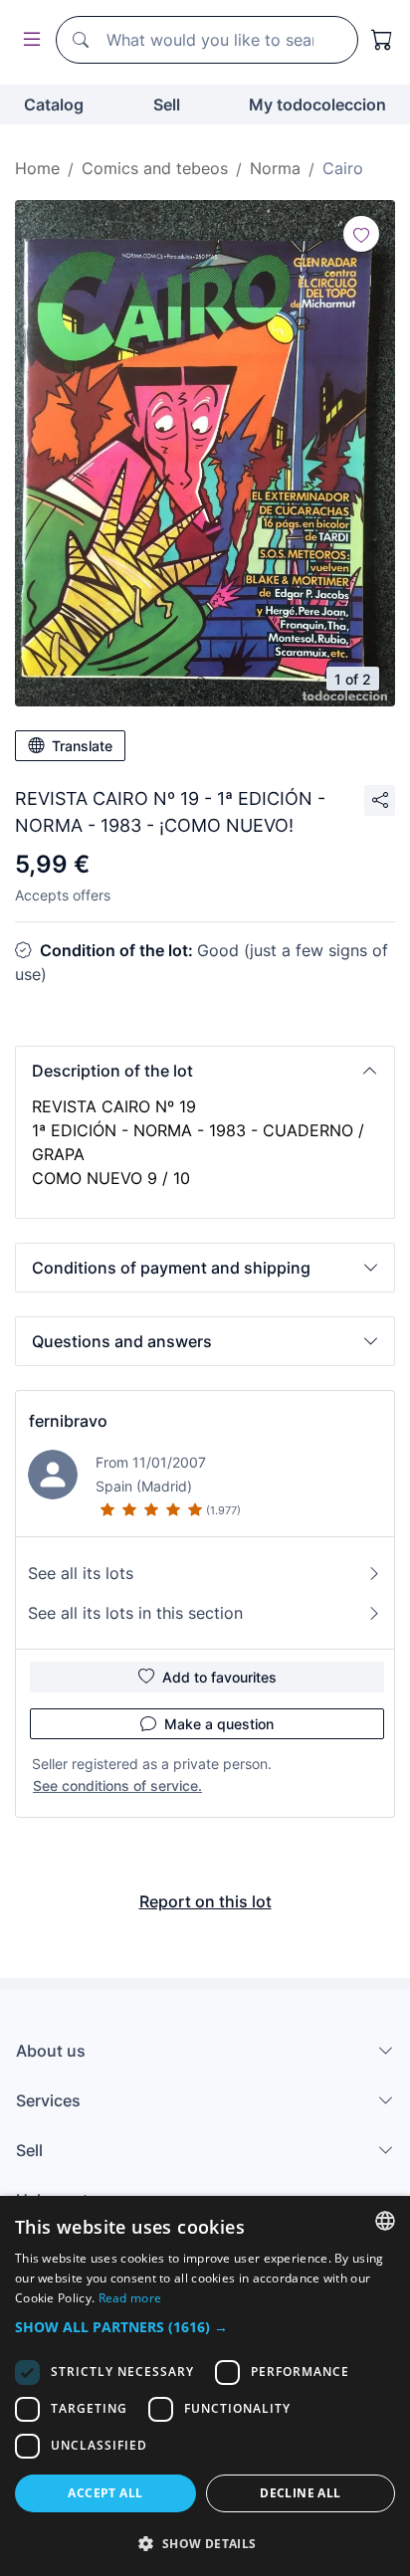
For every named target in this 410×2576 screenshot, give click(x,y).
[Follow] (361, 234)
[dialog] (205, 2386)
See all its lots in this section (135, 1613)
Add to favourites (219, 1677)
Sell (167, 104)
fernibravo (68, 1421)
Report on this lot (205, 1901)
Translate (82, 746)
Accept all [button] (105, 2493)
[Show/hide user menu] (28, 40)
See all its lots (81, 1573)
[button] (205, 1071)
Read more (130, 2298)
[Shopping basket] (382, 40)
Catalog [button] (54, 104)
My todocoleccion (317, 104)
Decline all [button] (300, 2493)
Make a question (219, 1724)
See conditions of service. (117, 1785)
